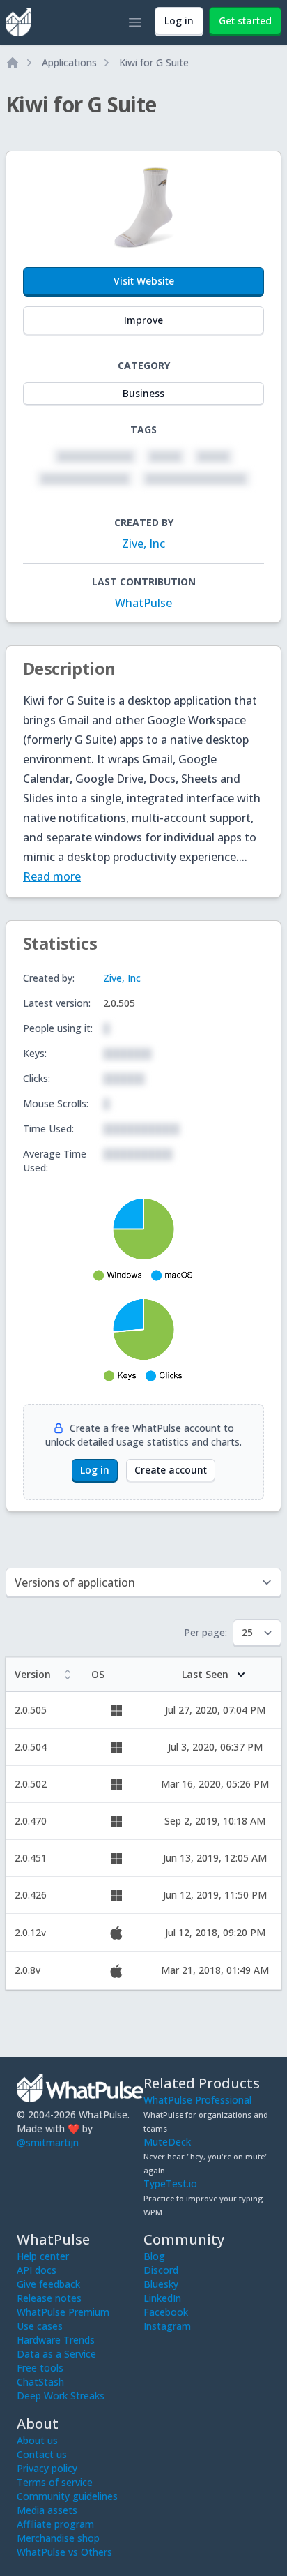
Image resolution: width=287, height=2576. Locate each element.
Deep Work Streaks (61, 2396)
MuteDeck (167, 2142)
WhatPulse (143, 603)
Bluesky (161, 2284)
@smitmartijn (48, 2142)
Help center (43, 2256)
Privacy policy (47, 2468)
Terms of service (55, 2482)
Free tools (40, 2368)
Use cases (40, 2326)
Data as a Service (56, 2354)
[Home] (13, 63)
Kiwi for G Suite (154, 62)
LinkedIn (162, 2298)
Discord (161, 2270)
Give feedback (48, 2284)
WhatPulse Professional (197, 2100)
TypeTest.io (170, 2184)
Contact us (42, 2454)
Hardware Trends (56, 2340)
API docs (37, 2270)
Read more (52, 876)
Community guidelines (67, 2496)
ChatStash (40, 2382)
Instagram (167, 2326)
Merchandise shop (58, 2538)
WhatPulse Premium (63, 2312)
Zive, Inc (143, 544)
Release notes (49, 2298)
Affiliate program (55, 2524)
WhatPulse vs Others (64, 2552)
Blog (154, 2256)
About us (37, 2440)
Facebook (166, 2312)
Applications (69, 62)
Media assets (47, 2510)
